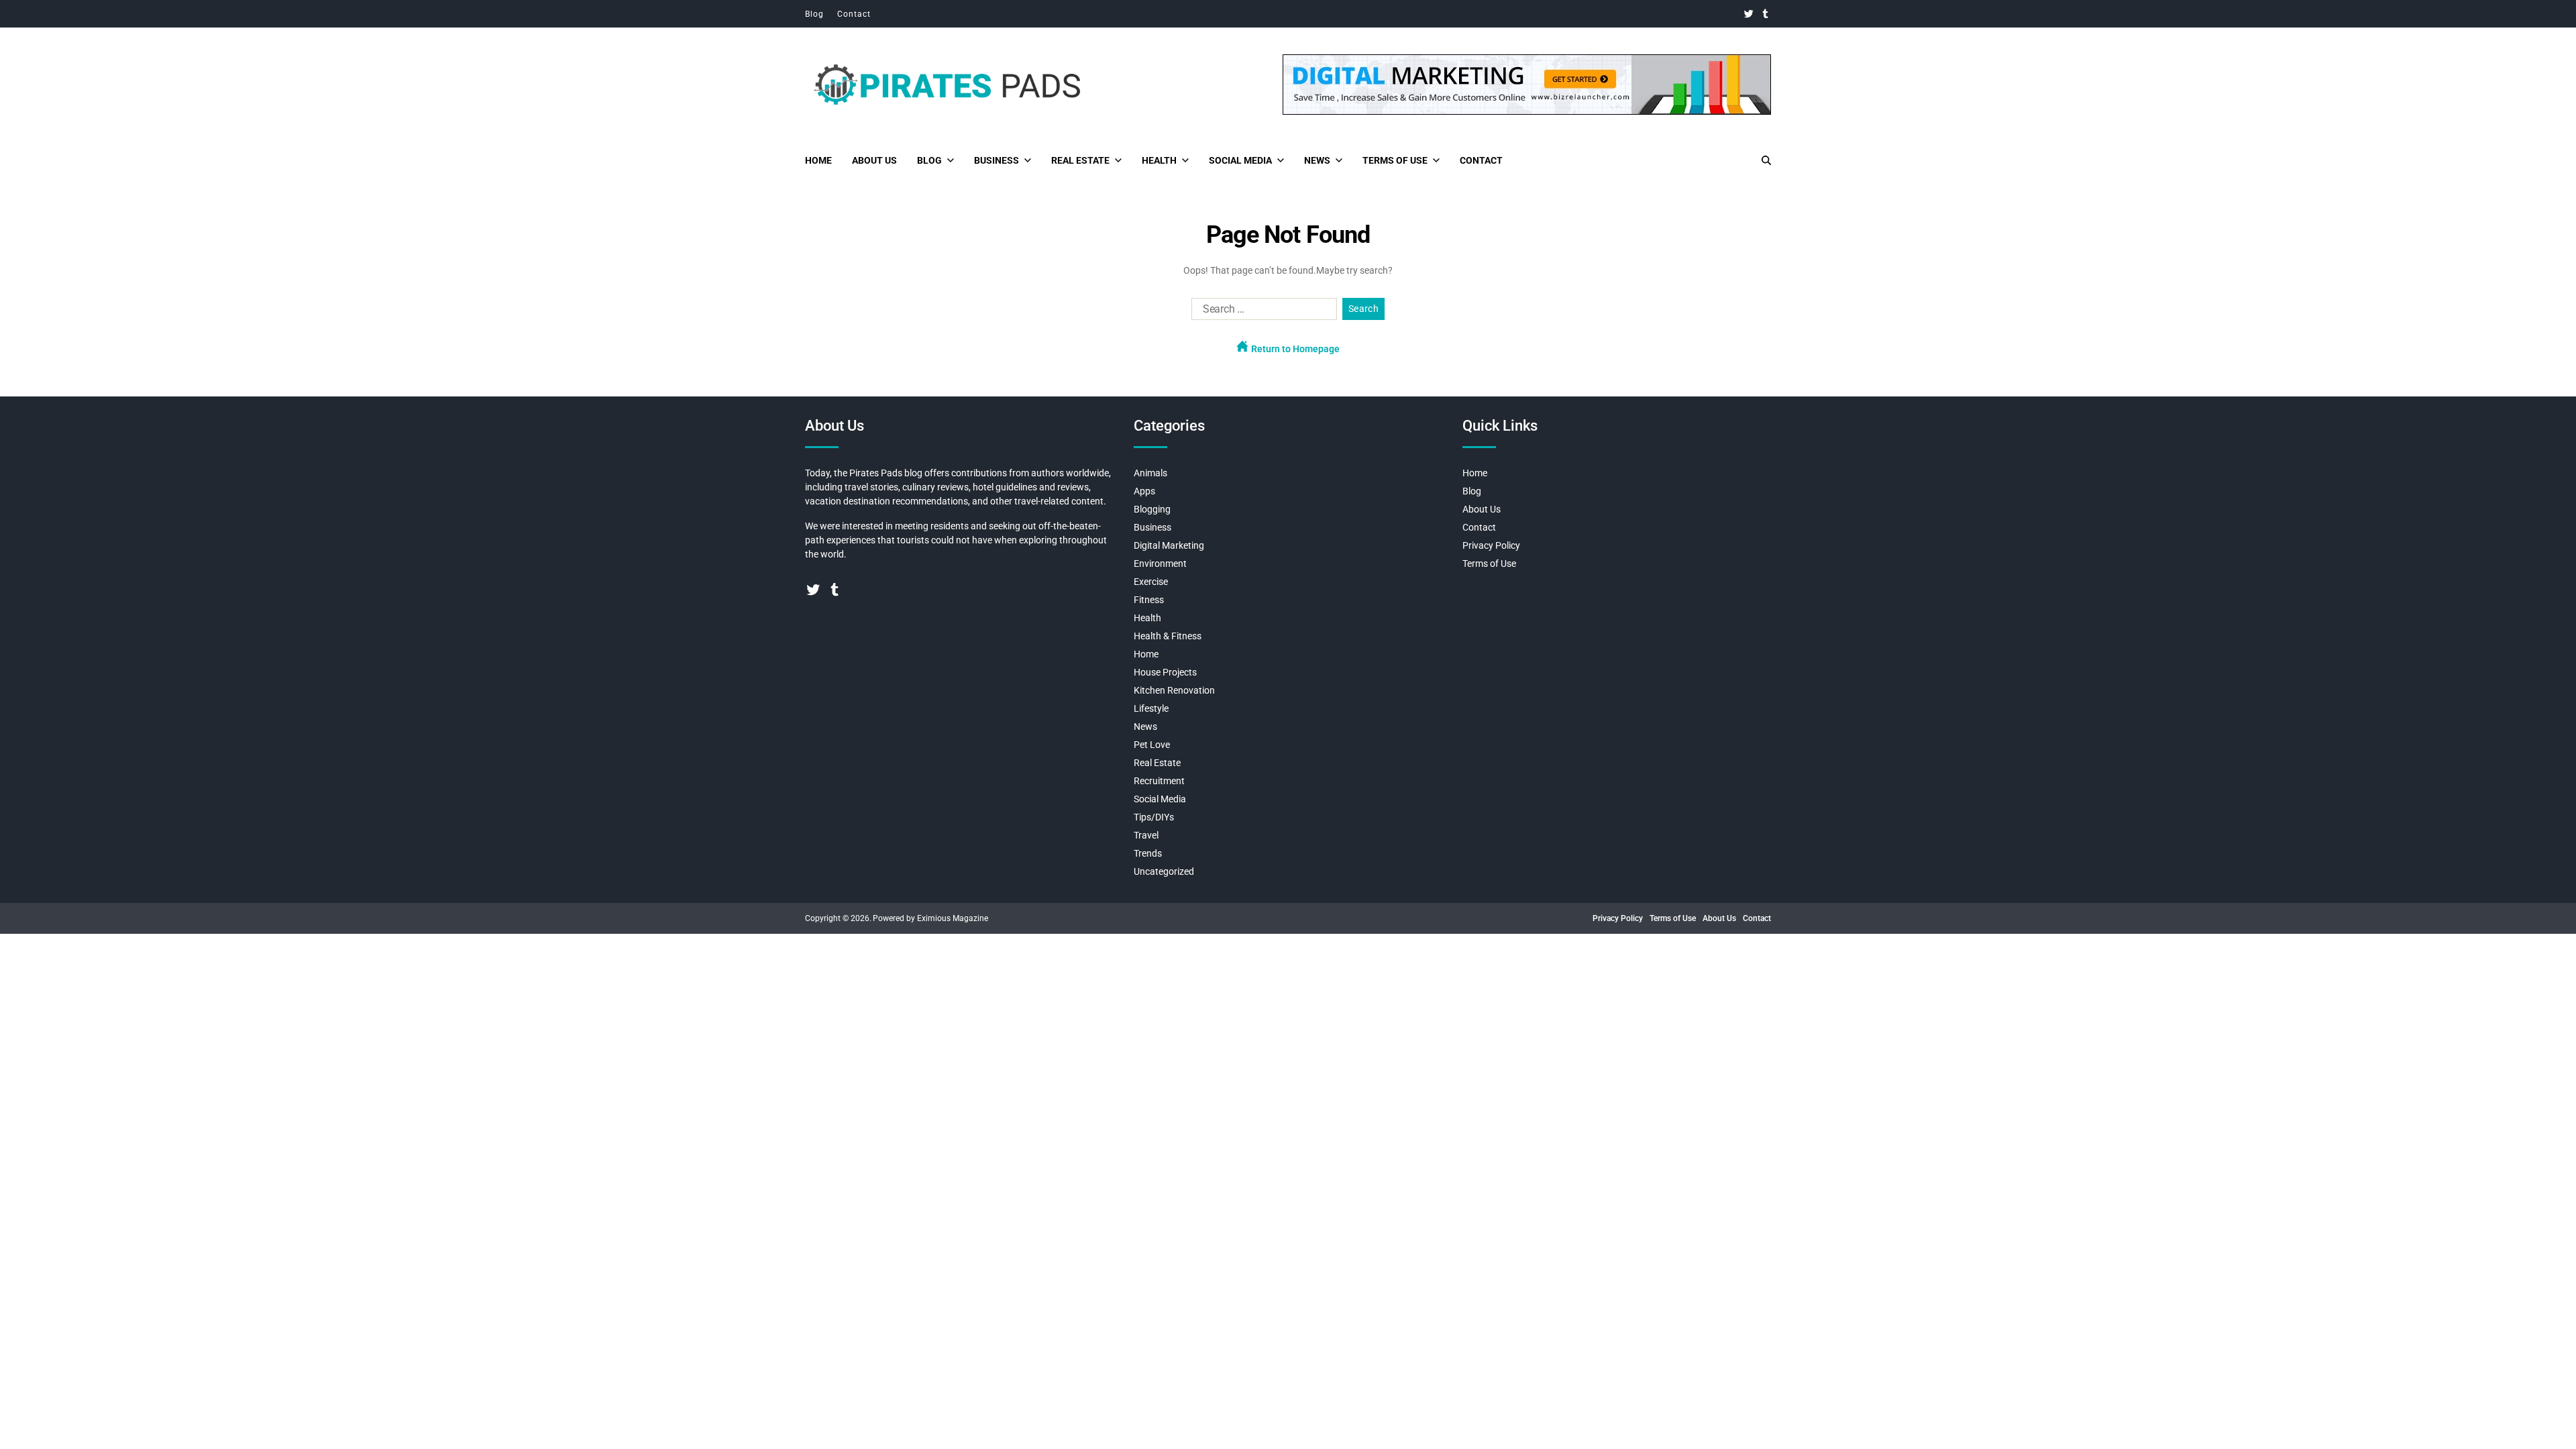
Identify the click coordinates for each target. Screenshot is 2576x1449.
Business (997, 160)
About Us (874, 160)
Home (818, 160)
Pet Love (1152, 745)
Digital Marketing (1169, 545)
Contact (854, 14)
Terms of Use (1395, 160)
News (1317, 160)
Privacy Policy (1491, 545)
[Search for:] (1262, 312)
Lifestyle (1151, 708)
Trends (1148, 853)
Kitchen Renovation (1174, 690)
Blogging (1152, 509)
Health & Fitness (1168, 636)
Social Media (1240, 160)
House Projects (1165, 672)
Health (1159, 160)
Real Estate (1080, 160)
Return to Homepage (1294, 349)
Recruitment (1159, 781)
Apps (1144, 491)
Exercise (1151, 582)
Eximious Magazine (953, 918)
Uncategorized (1164, 871)
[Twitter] (1749, 14)
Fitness (1149, 600)
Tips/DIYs (1154, 817)
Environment (1160, 563)
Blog (814, 14)
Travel (1146, 835)
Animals (1150, 473)
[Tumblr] (1765, 14)
